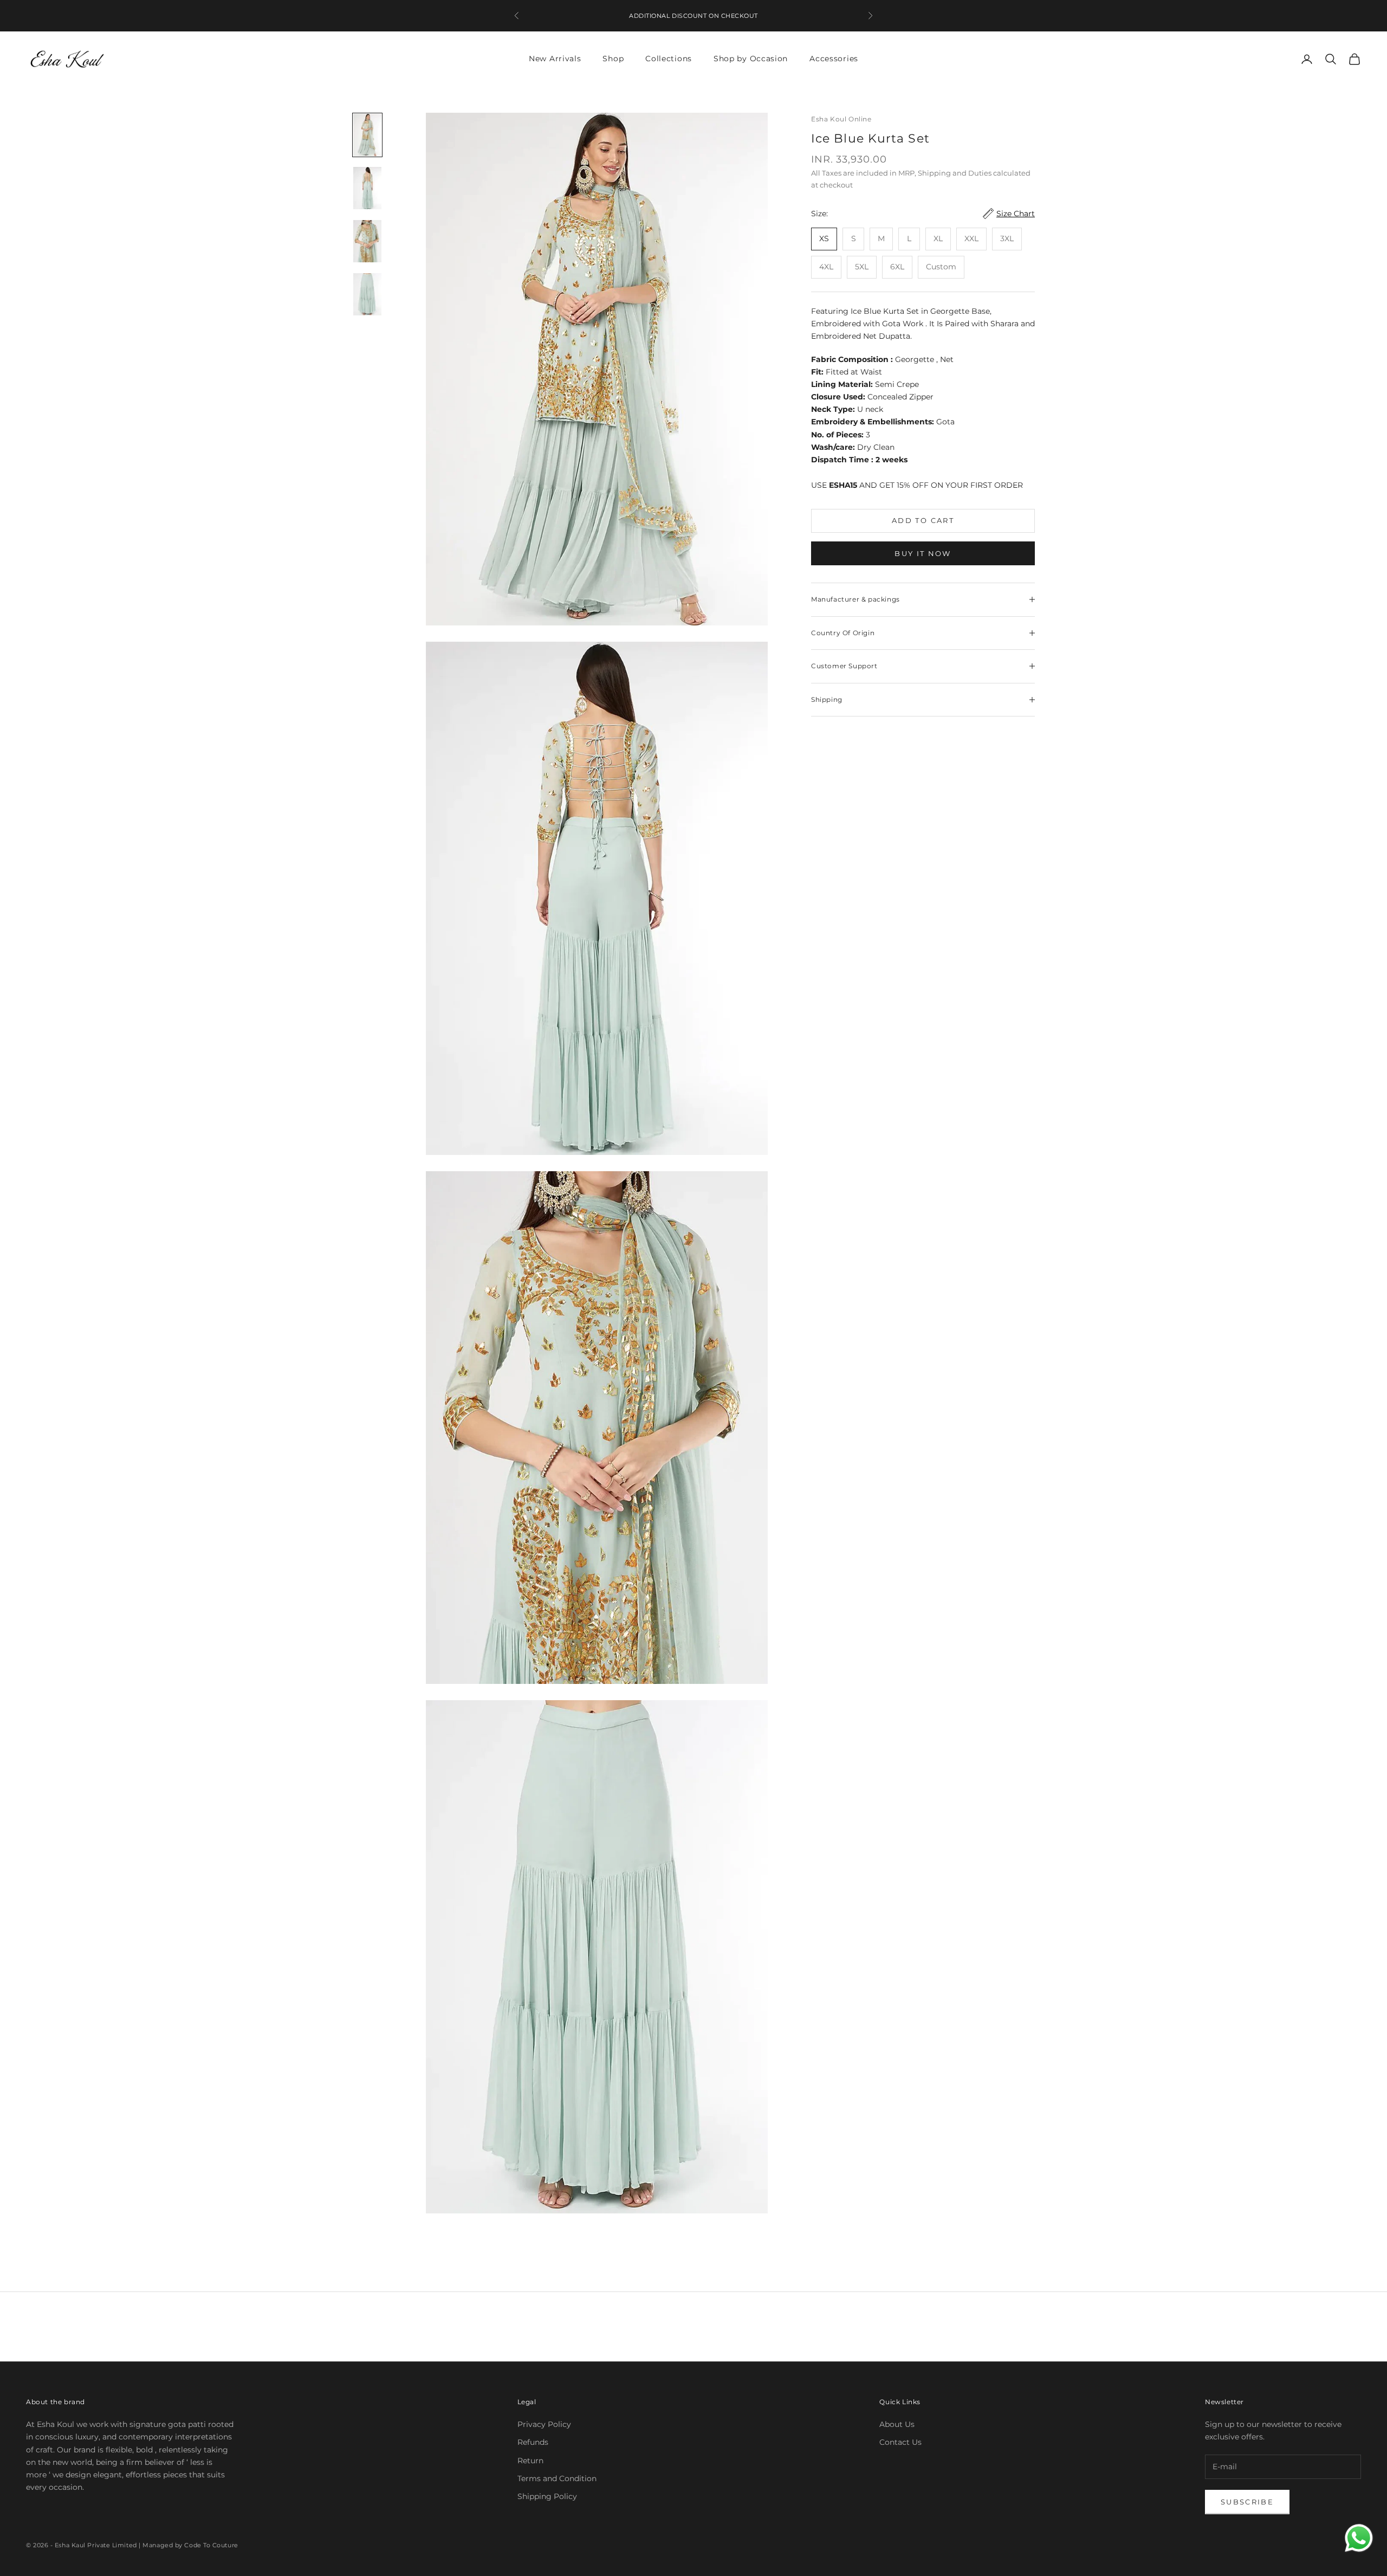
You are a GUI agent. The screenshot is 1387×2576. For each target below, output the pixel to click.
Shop (613, 59)
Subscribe (1247, 2502)
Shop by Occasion (751, 59)
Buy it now (923, 553)
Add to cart (923, 520)
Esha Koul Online (841, 119)
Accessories (834, 59)
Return (530, 2461)
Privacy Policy (544, 2424)
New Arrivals (555, 59)
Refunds (533, 2442)
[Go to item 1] (367, 135)
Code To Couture (211, 2545)
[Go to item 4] (367, 294)
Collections (669, 59)
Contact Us (900, 2442)
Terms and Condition (557, 2478)
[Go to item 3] (367, 241)
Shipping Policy (547, 2496)
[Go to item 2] (367, 188)
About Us (897, 2424)
